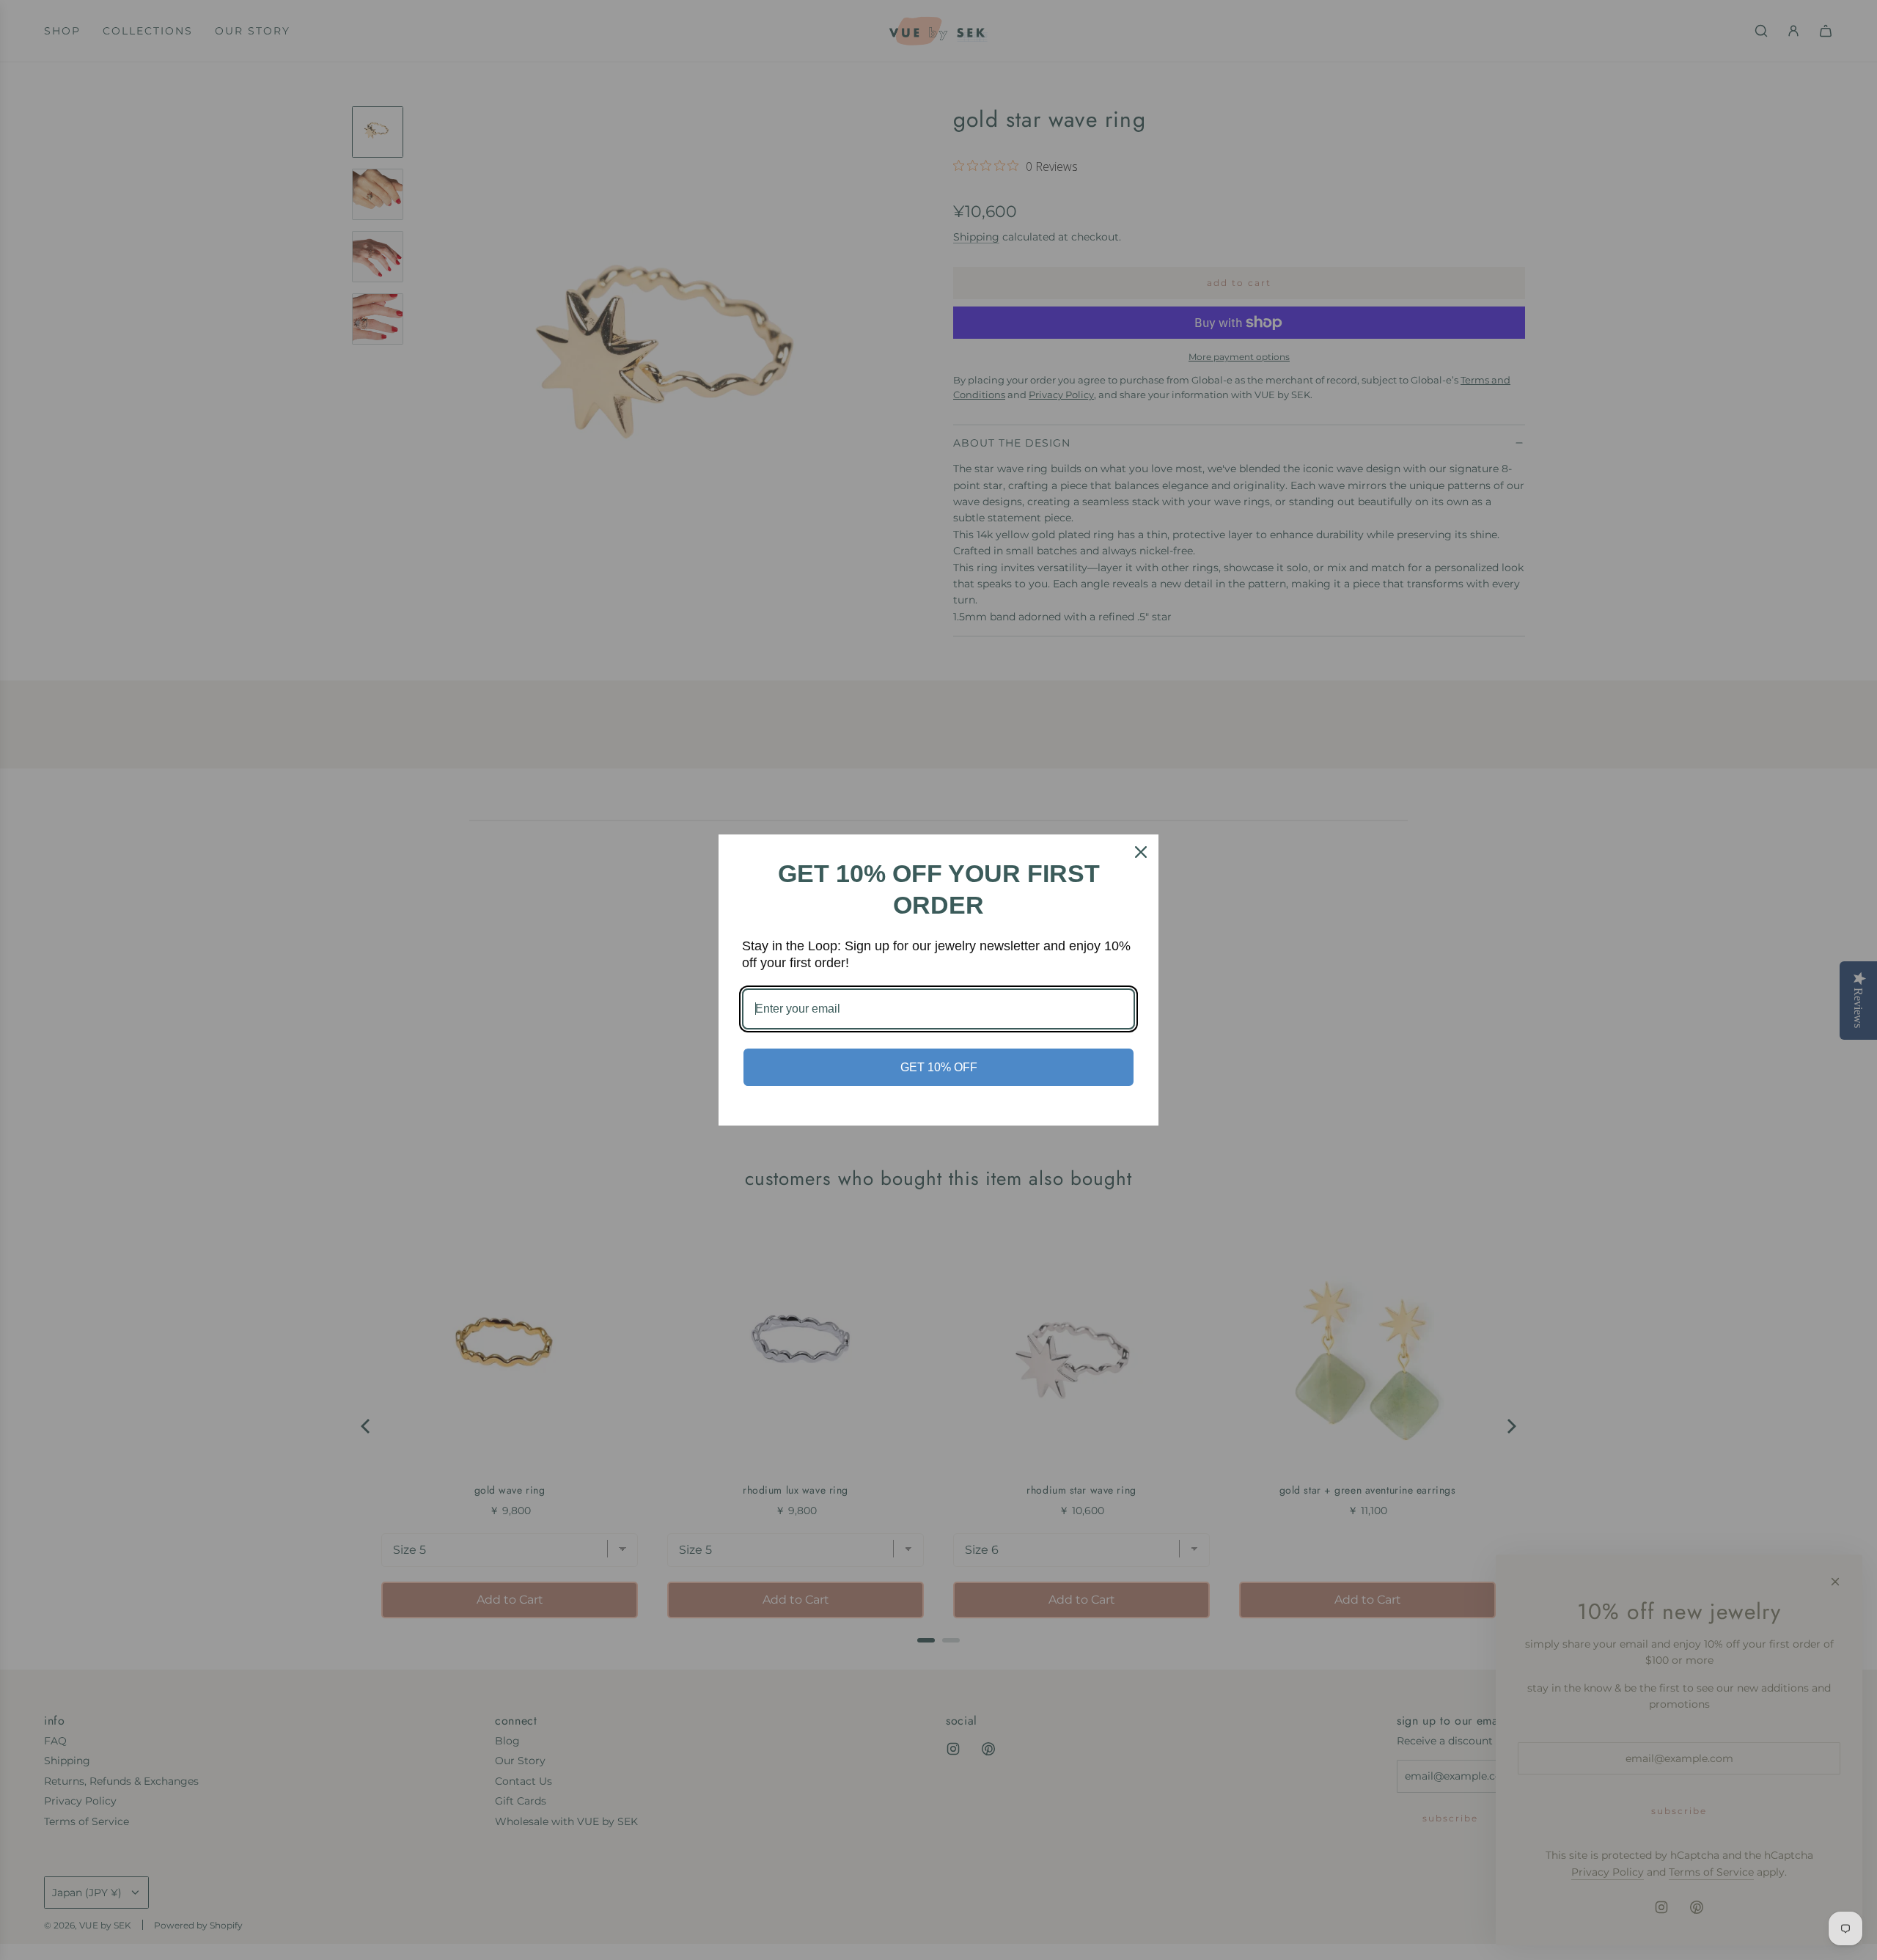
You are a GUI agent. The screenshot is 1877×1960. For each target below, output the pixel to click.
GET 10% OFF (939, 1067)
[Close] (1141, 852)
